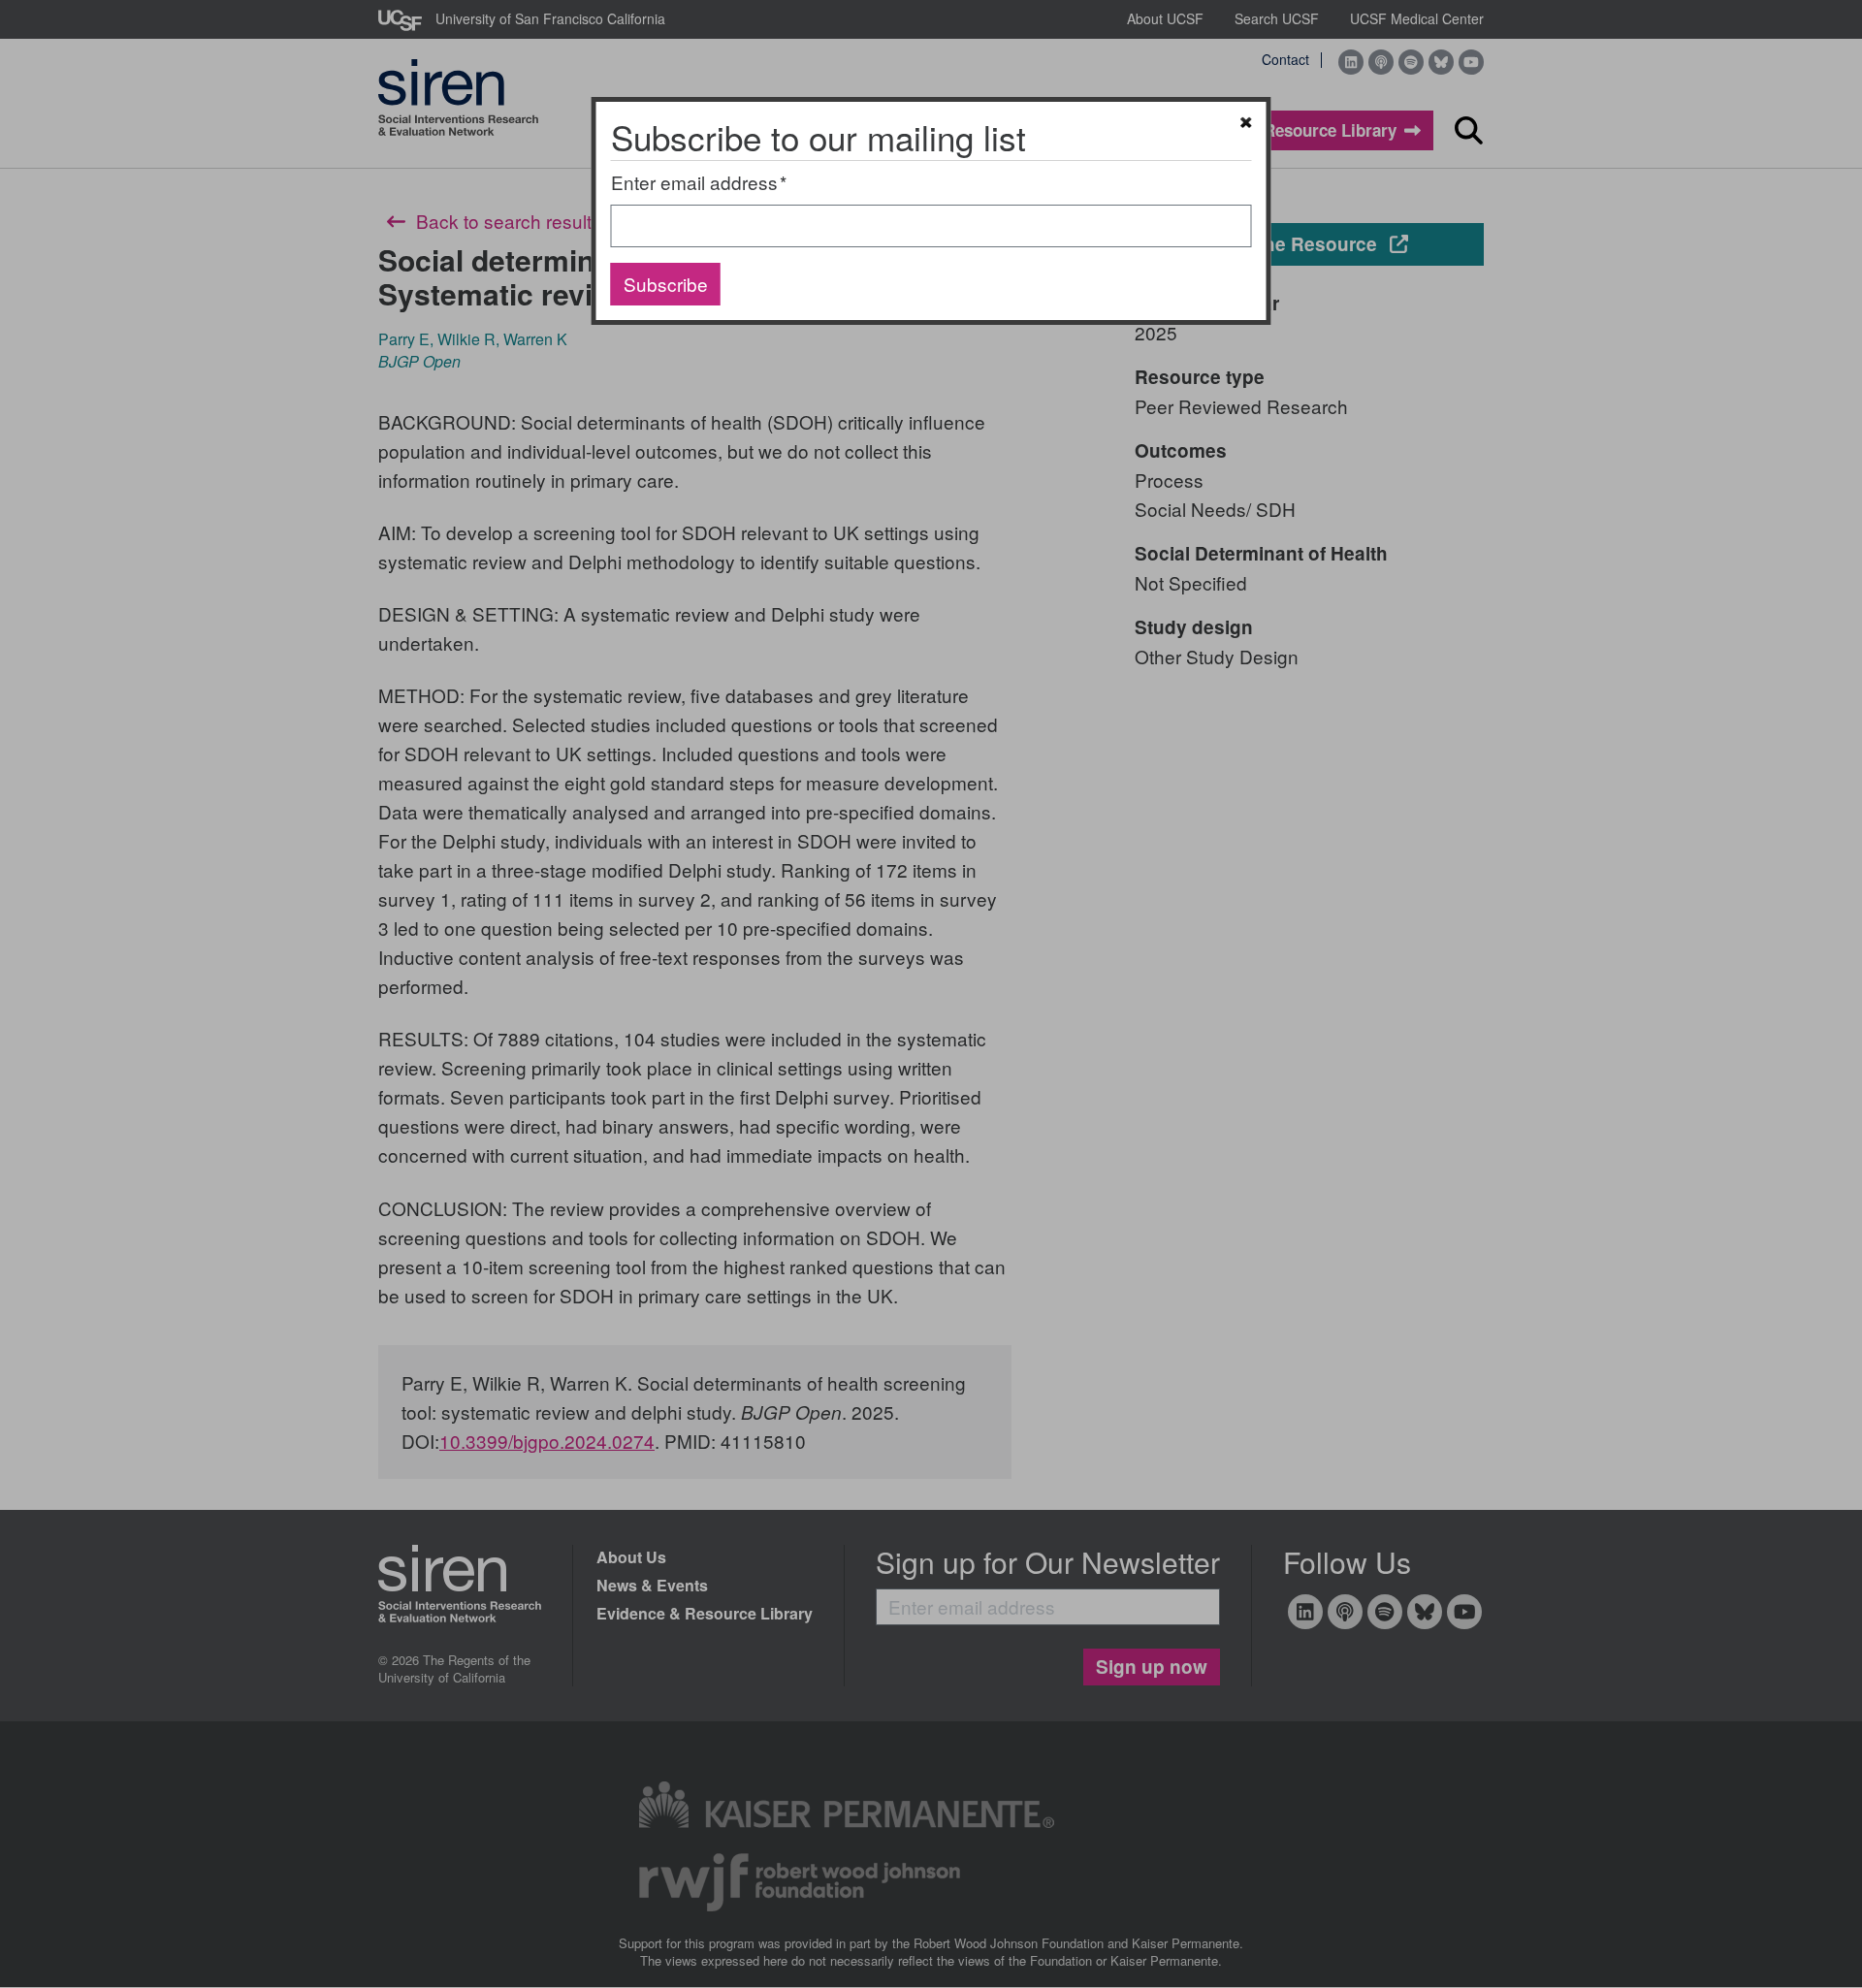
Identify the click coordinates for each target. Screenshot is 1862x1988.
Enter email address (694, 182)
